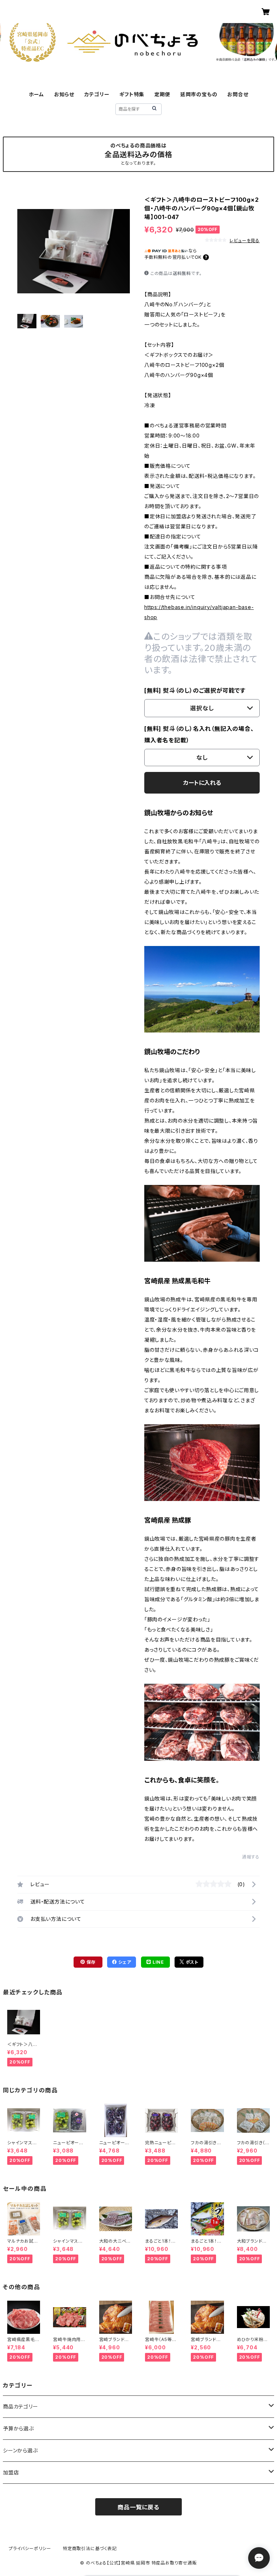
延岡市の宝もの (199, 94)
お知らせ (64, 94)
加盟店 (11, 2472)
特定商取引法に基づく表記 (90, 2548)
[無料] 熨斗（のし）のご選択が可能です (195, 690)
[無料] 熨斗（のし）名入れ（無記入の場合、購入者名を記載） (199, 734)
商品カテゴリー (21, 2406)
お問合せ (238, 94)
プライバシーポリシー (30, 2548)
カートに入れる (202, 783)
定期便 (162, 94)
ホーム (36, 94)
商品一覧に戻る (138, 2507)
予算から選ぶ (18, 2428)
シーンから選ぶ (20, 2450)
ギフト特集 (132, 94)
